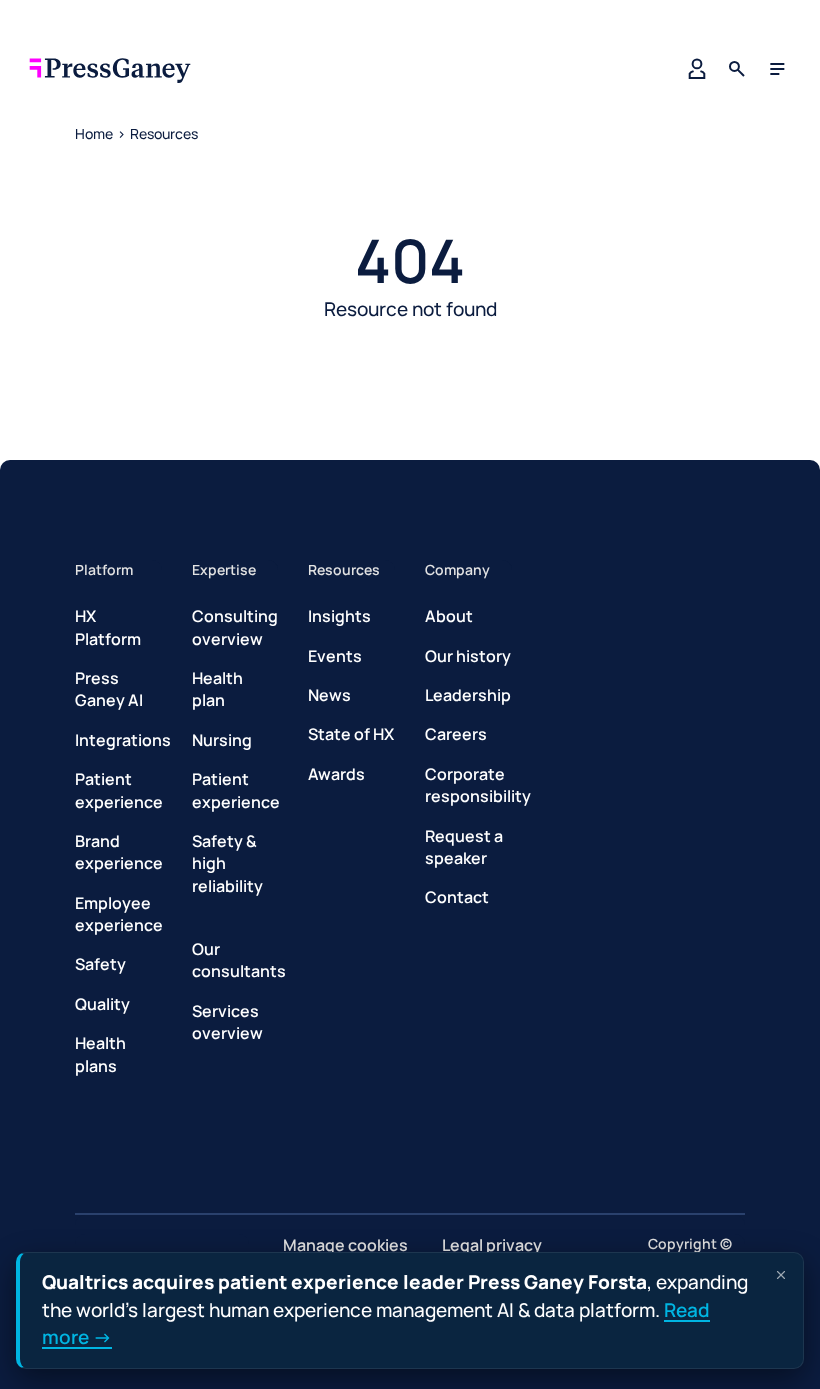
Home (94, 133)
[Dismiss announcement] (781, 1275)
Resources (164, 133)
